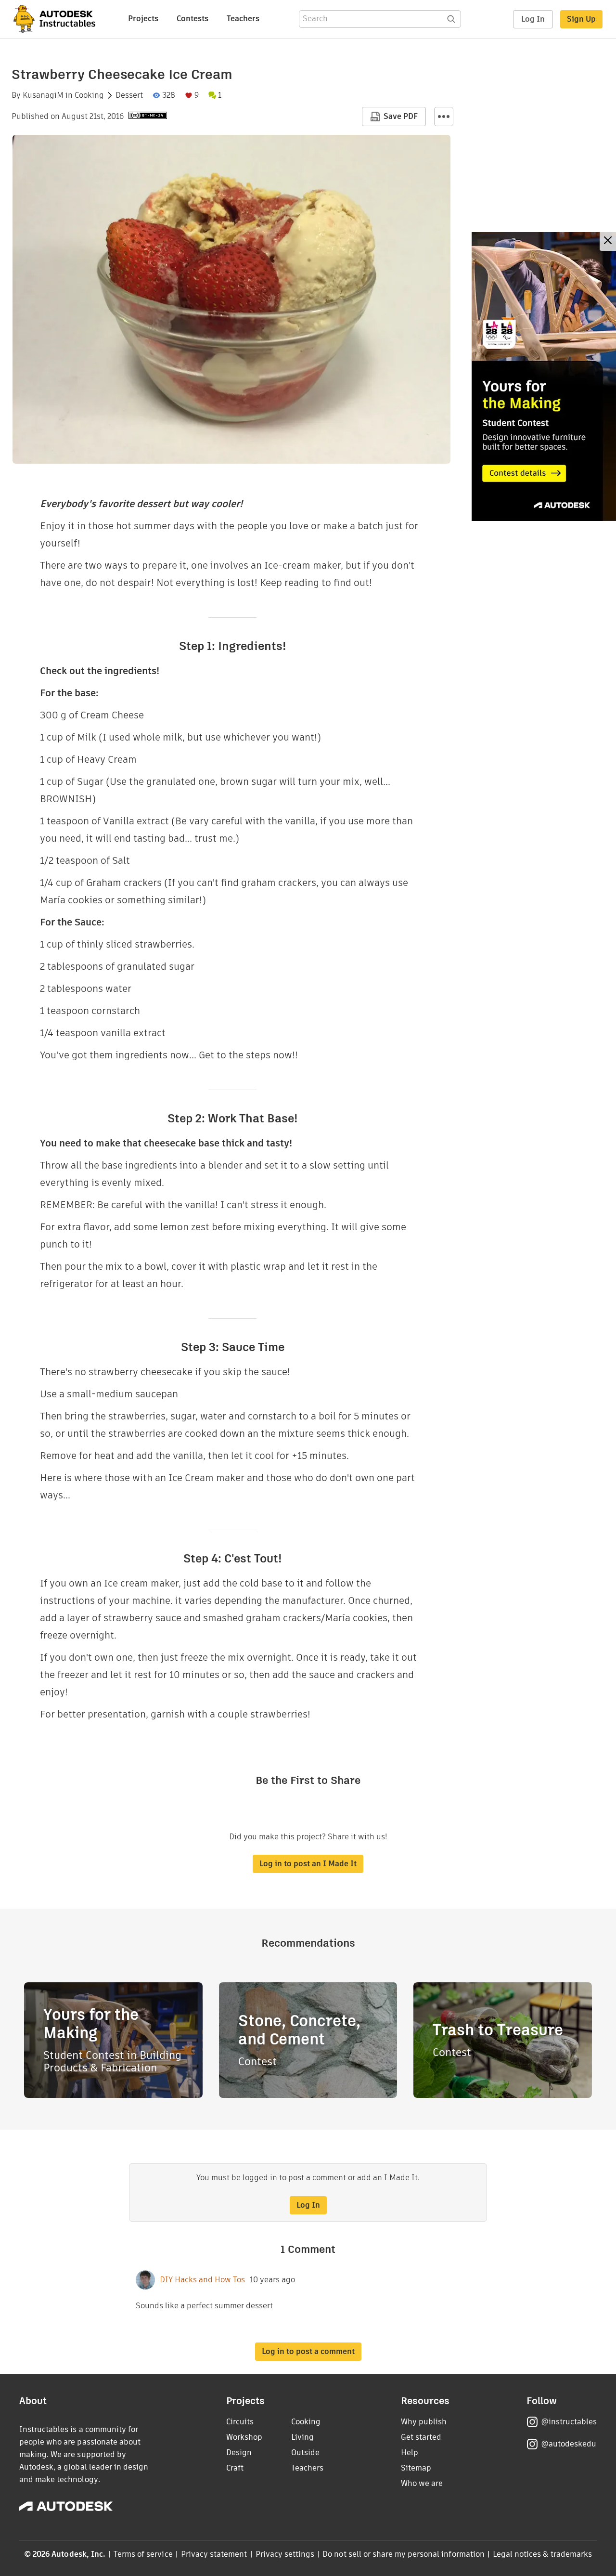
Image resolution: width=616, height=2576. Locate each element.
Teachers (243, 19)
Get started (421, 2437)
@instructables (569, 2422)
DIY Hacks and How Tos (202, 2280)
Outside (305, 2452)
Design (239, 2452)
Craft (235, 2468)
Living (302, 2437)
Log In (533, 19)
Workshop (244, 2437)
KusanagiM (43, 95)
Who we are (422, 2483)
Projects (143, 19)
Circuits (240, 2422)
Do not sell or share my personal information (403, 2554)
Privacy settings (285, 2554)
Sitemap (416, 2468)
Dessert (129, 95)
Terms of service (143, 2554)
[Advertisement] (544, 377)
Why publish (424, 2422)
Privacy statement (214, 2554)
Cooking (89, 95)
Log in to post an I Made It (308, 1864)
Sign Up (581, 19)
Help (410, 2452)
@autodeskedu (569, 2444)
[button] (444, 117)
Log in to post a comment (308, 2351)
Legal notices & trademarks (542, 2554)
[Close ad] (608, 241)
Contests (192, 19)
